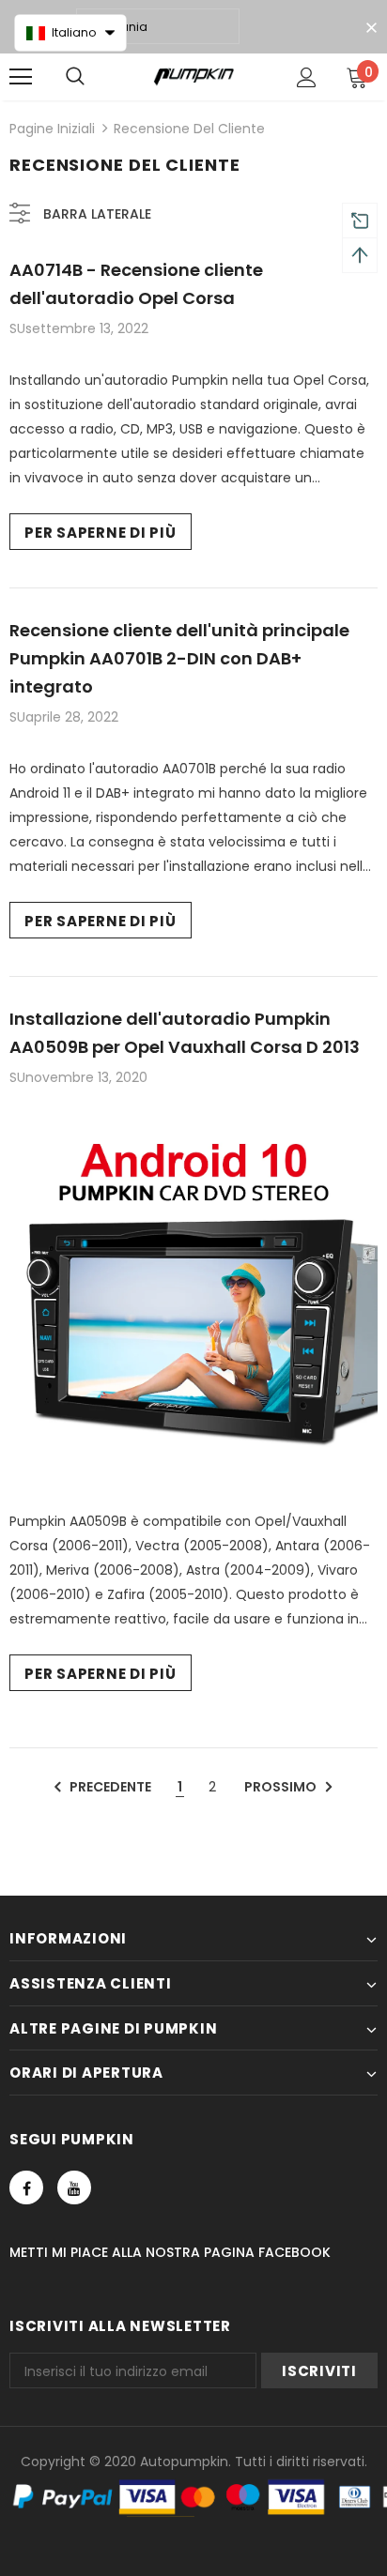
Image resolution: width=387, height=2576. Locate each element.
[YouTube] (74, 2187)
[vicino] (371, 28)
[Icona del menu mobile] (21, 77)
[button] (70, 33)
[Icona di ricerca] (75, 77)
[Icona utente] (307, 77)
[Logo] (194, 76)
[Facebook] (26, 2187)
